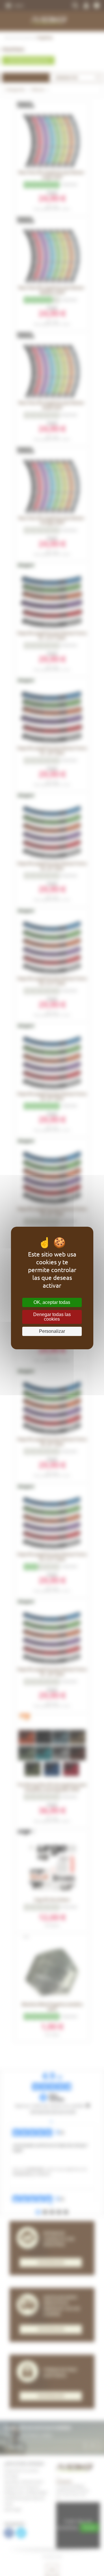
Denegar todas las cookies (52, 1317)
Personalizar (52, 1331)
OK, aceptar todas (52, 1302)
